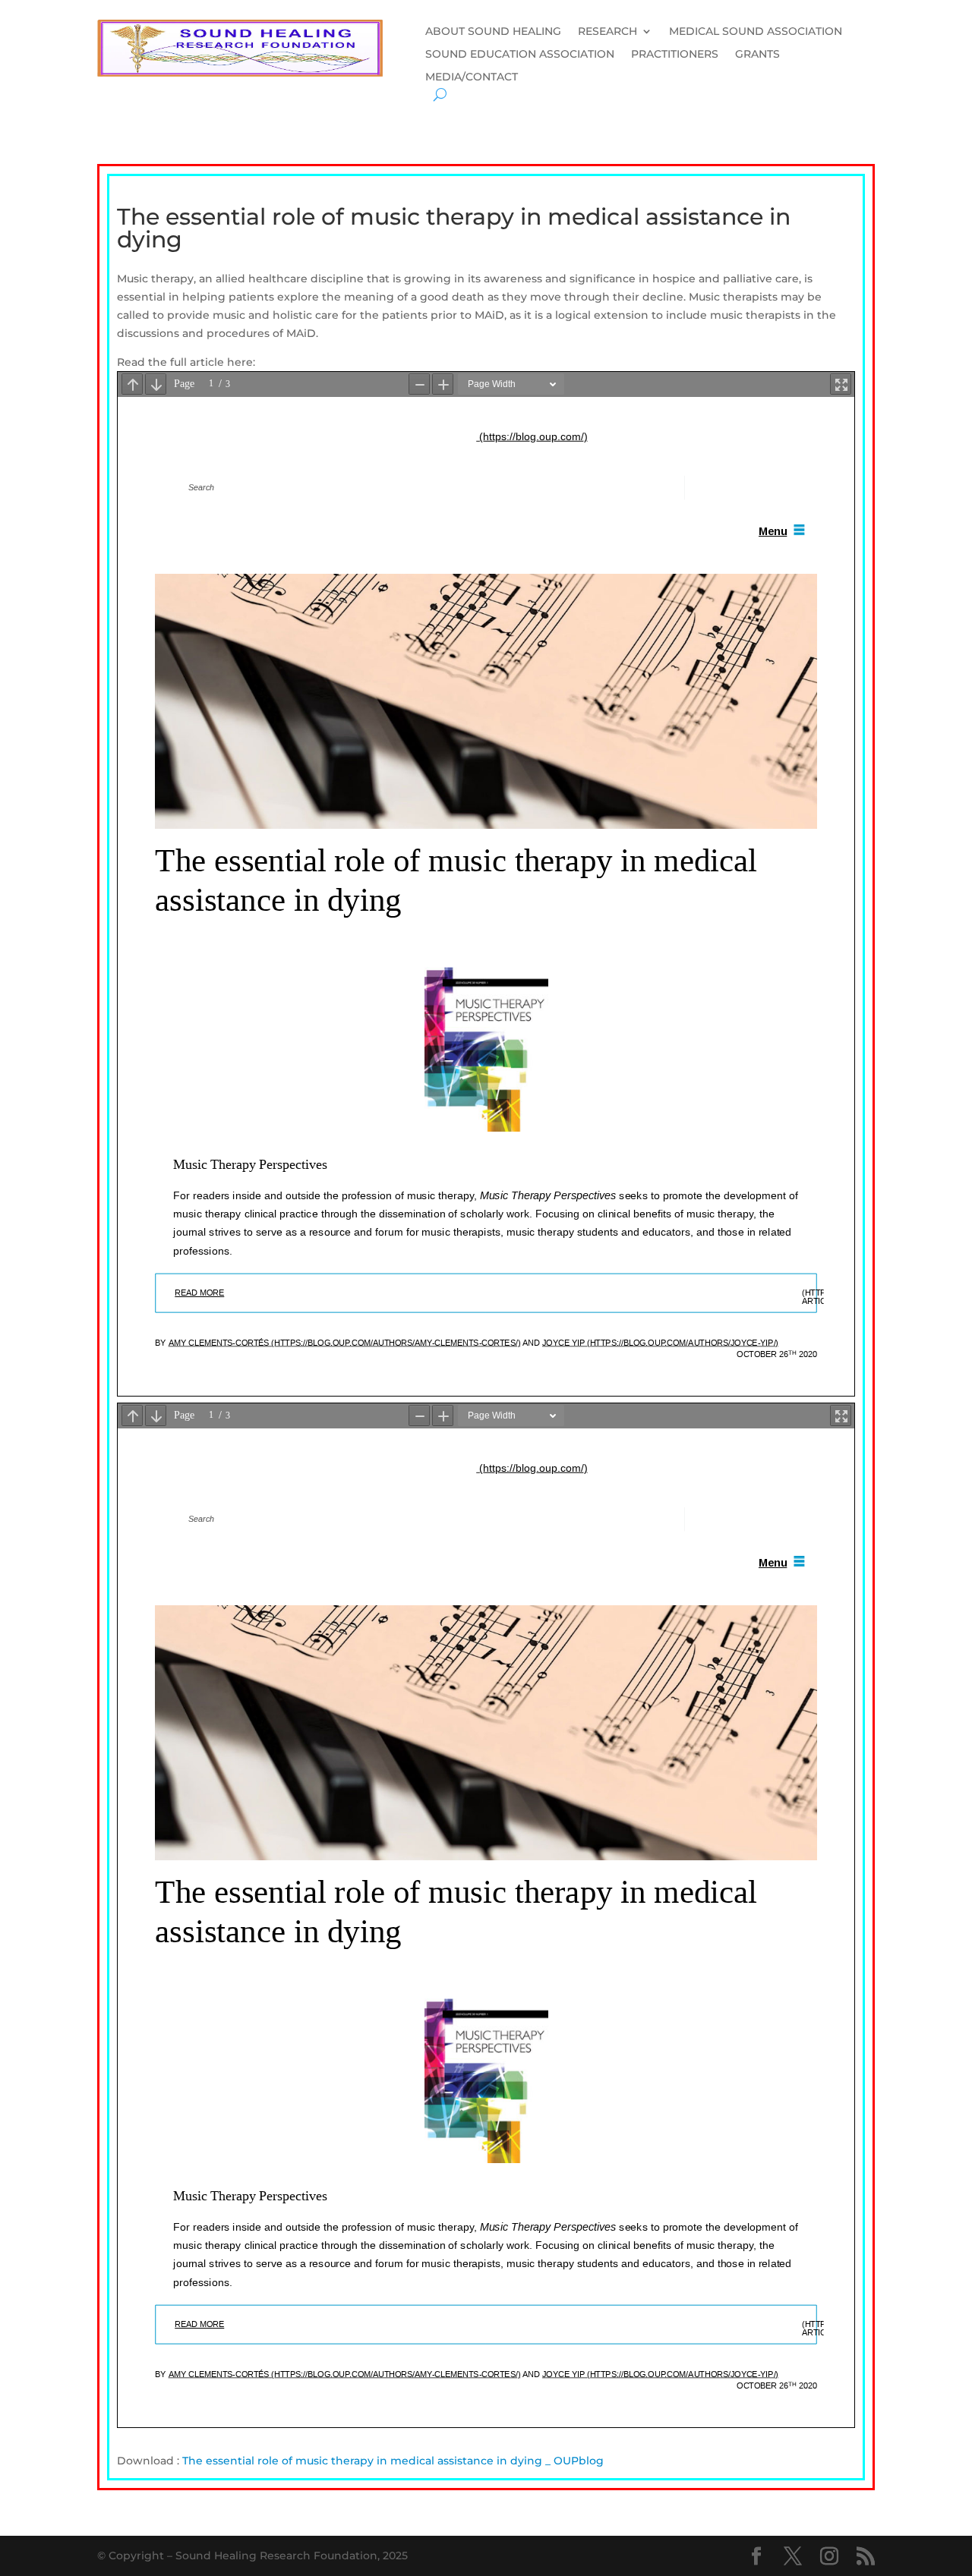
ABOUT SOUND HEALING (493, 32)
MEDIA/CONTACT (472, 77)
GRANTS (757, 55)
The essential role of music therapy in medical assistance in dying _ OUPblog (393, 2461)
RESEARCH (607, 32)
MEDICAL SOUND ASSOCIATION (756, 32)
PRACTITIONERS (675, 55)
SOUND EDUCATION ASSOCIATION (520, 55)
